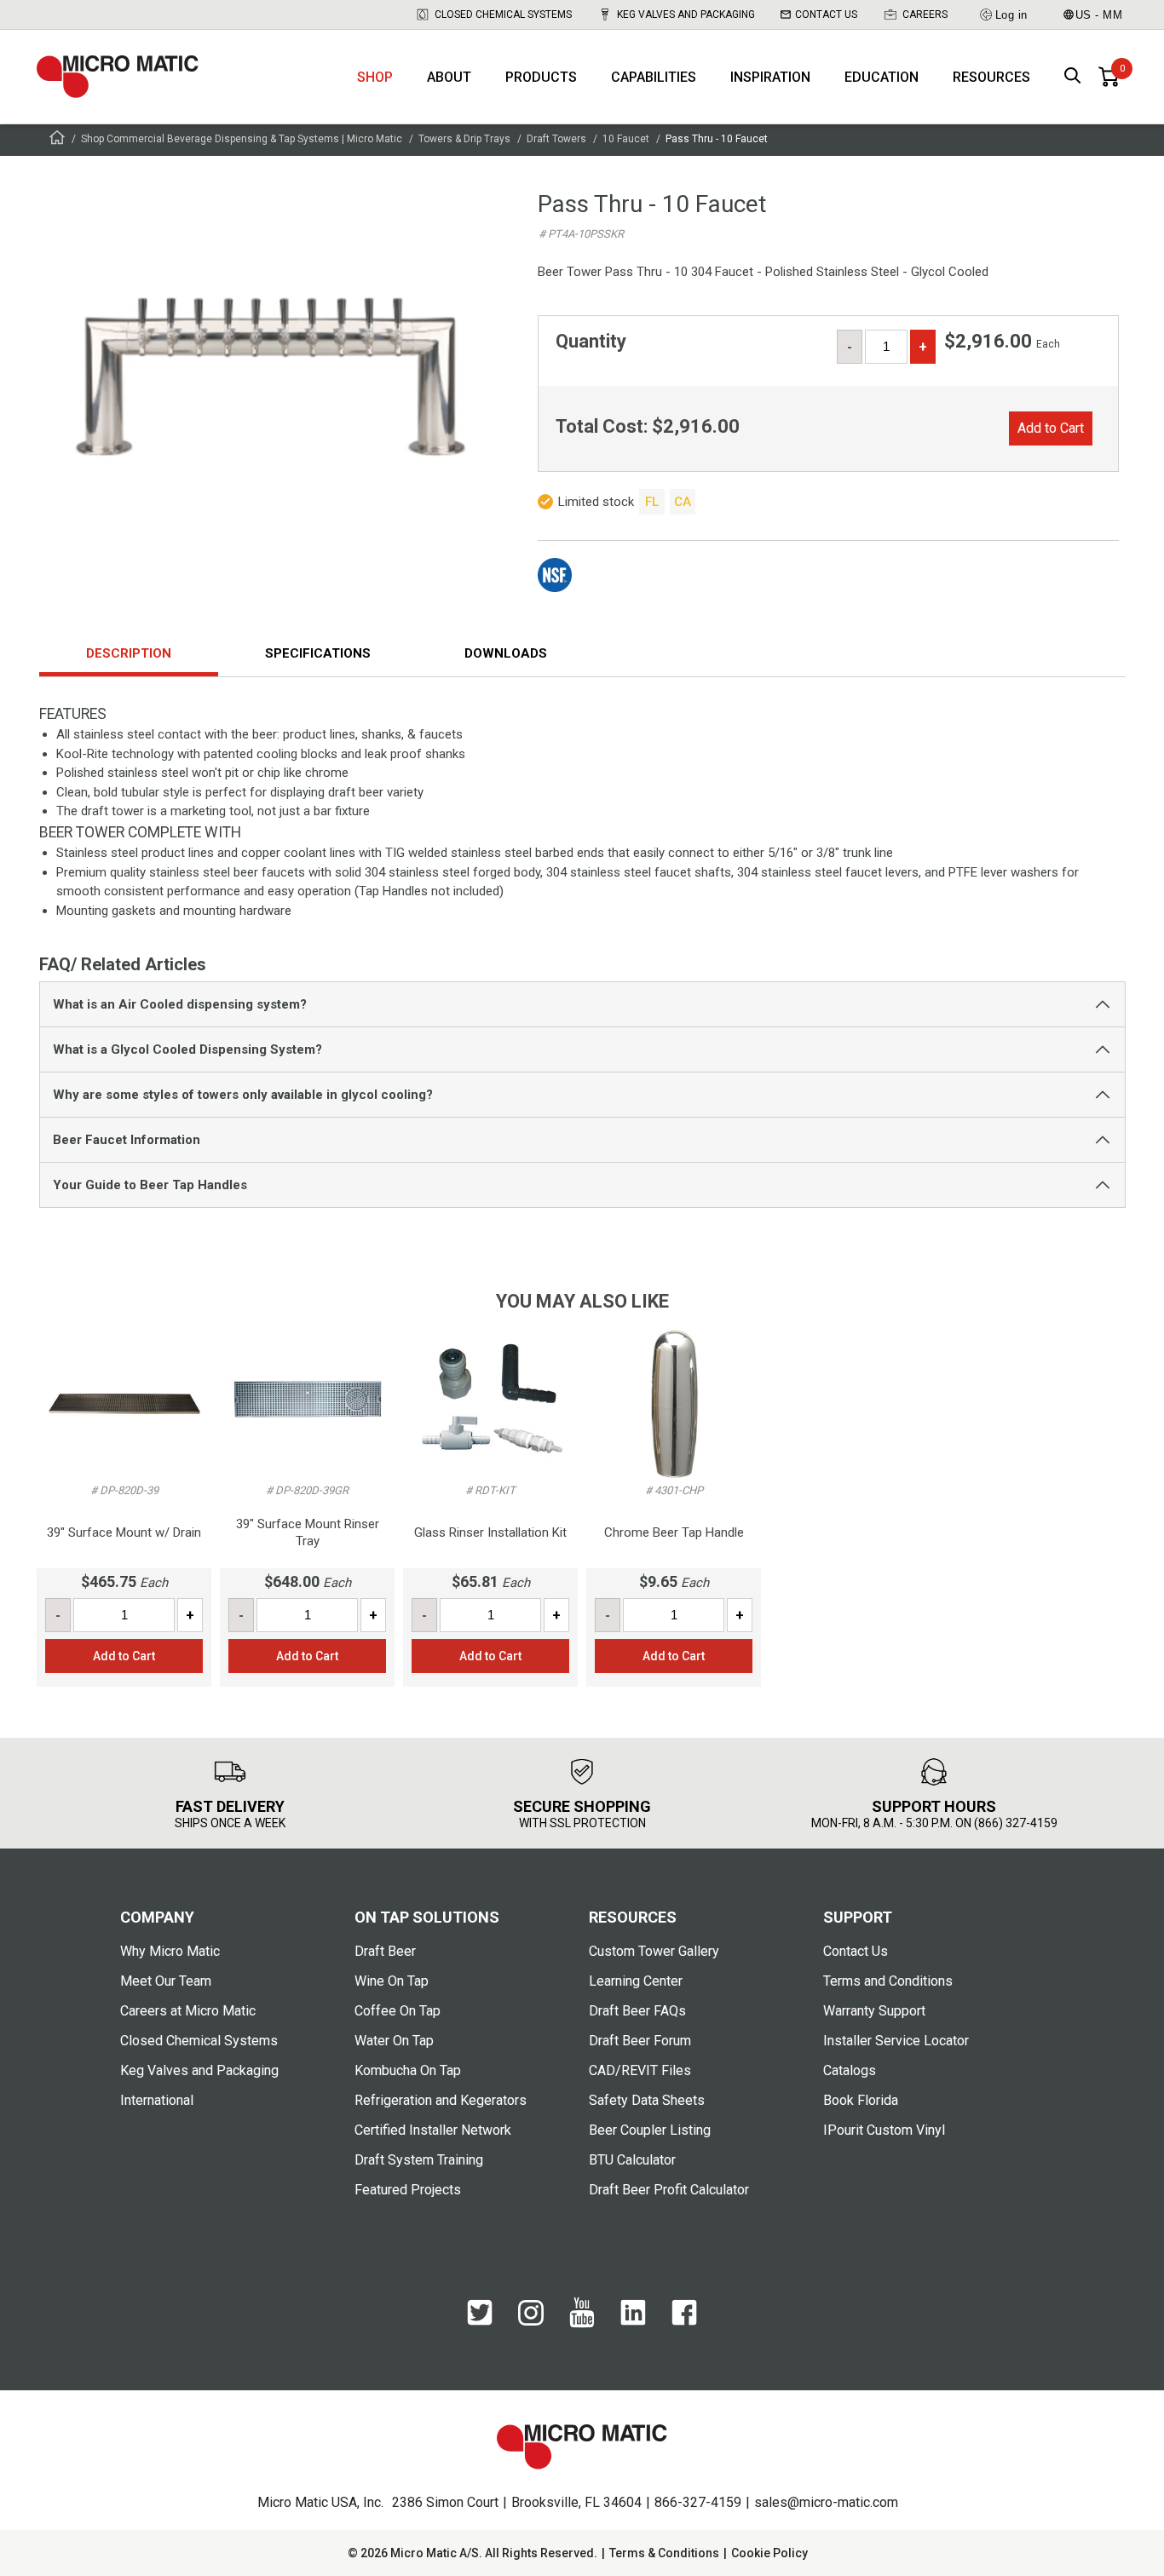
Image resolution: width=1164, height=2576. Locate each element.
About (449, 77)
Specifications (318, 653)
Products (541, 77)
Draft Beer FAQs (637, 2011)
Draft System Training (419, 2160)
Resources (991, 77)
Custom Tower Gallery (654, 1951)
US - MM (1099, 15)
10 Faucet (626, 139)
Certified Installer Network (433, 2130)
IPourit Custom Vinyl (884, 2130)
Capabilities (654, 77)
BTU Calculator (632, 2160)
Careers (925, 14)
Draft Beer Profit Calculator (669, 2190)
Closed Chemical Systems (503, 14)
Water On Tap (394, 2041)
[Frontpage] (57, 140)
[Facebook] (684, 2321)
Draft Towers (556, 139)
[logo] (118, 77)
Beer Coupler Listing (650, 2130)
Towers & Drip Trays (464, 139)
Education (882, 77)
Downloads (506, 653)
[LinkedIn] (633, 2321)
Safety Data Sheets (647, 2100)
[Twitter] (480, 2321)
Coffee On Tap (398, 2011)
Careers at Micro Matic (188, 2011)
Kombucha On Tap (408, 2070)
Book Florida (861, 2100)
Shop (375, 77)
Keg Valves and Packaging (686, 14)
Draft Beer (385, 1951)
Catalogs (850, 2070)
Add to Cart (1051, 428)
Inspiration (770, 77)
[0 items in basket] (1109, 77)
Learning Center (636, 1981)
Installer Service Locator (896, 2041)
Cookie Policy (769, 2553)
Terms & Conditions (664, 2553)
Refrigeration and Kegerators (441, 2100)
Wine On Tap (392, 1981)
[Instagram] (531, 2321)
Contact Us (826, 14)
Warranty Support (874, 2011)
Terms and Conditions (888, 1981)
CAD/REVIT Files (640, 2070)
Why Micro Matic (170, 1951)
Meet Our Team (166, 1981)
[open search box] (1073, 77)
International (157, 2100)
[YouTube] (582, 2324)
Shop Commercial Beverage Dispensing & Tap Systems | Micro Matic (242, 139)
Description (129, 653)
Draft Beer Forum (640, 2041)
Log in (1011, 15)
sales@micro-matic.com (826, 2502)
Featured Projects (408, 2190)
